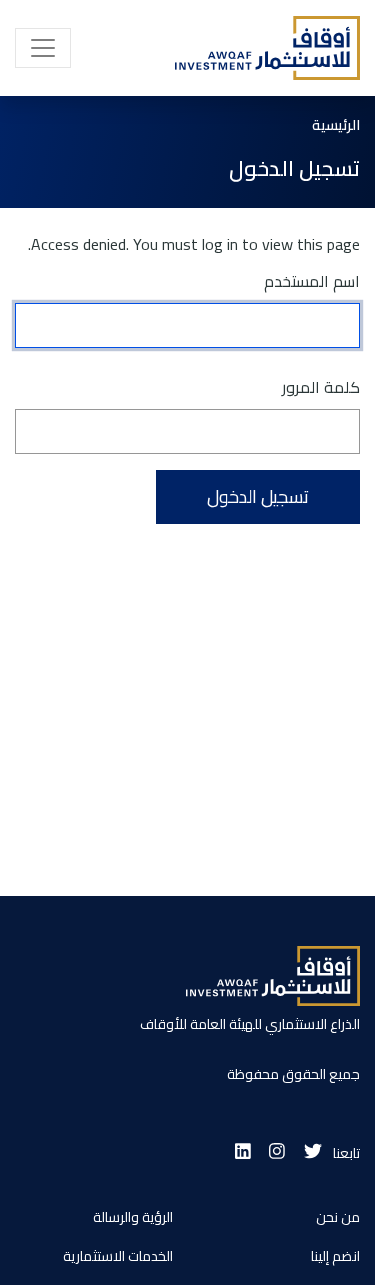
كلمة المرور (321, 386)
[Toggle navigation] (43, 48)
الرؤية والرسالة (133, 1217)
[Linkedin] (243, 1152)
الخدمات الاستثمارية (118, 1256)
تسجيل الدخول (258, 496)
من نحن (338, 1217)
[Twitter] (313, 1152)
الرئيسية (336, 126)
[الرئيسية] (260, 48)
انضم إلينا (335, 1256)
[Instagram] (277, 1152)
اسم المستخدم (312, 280)
